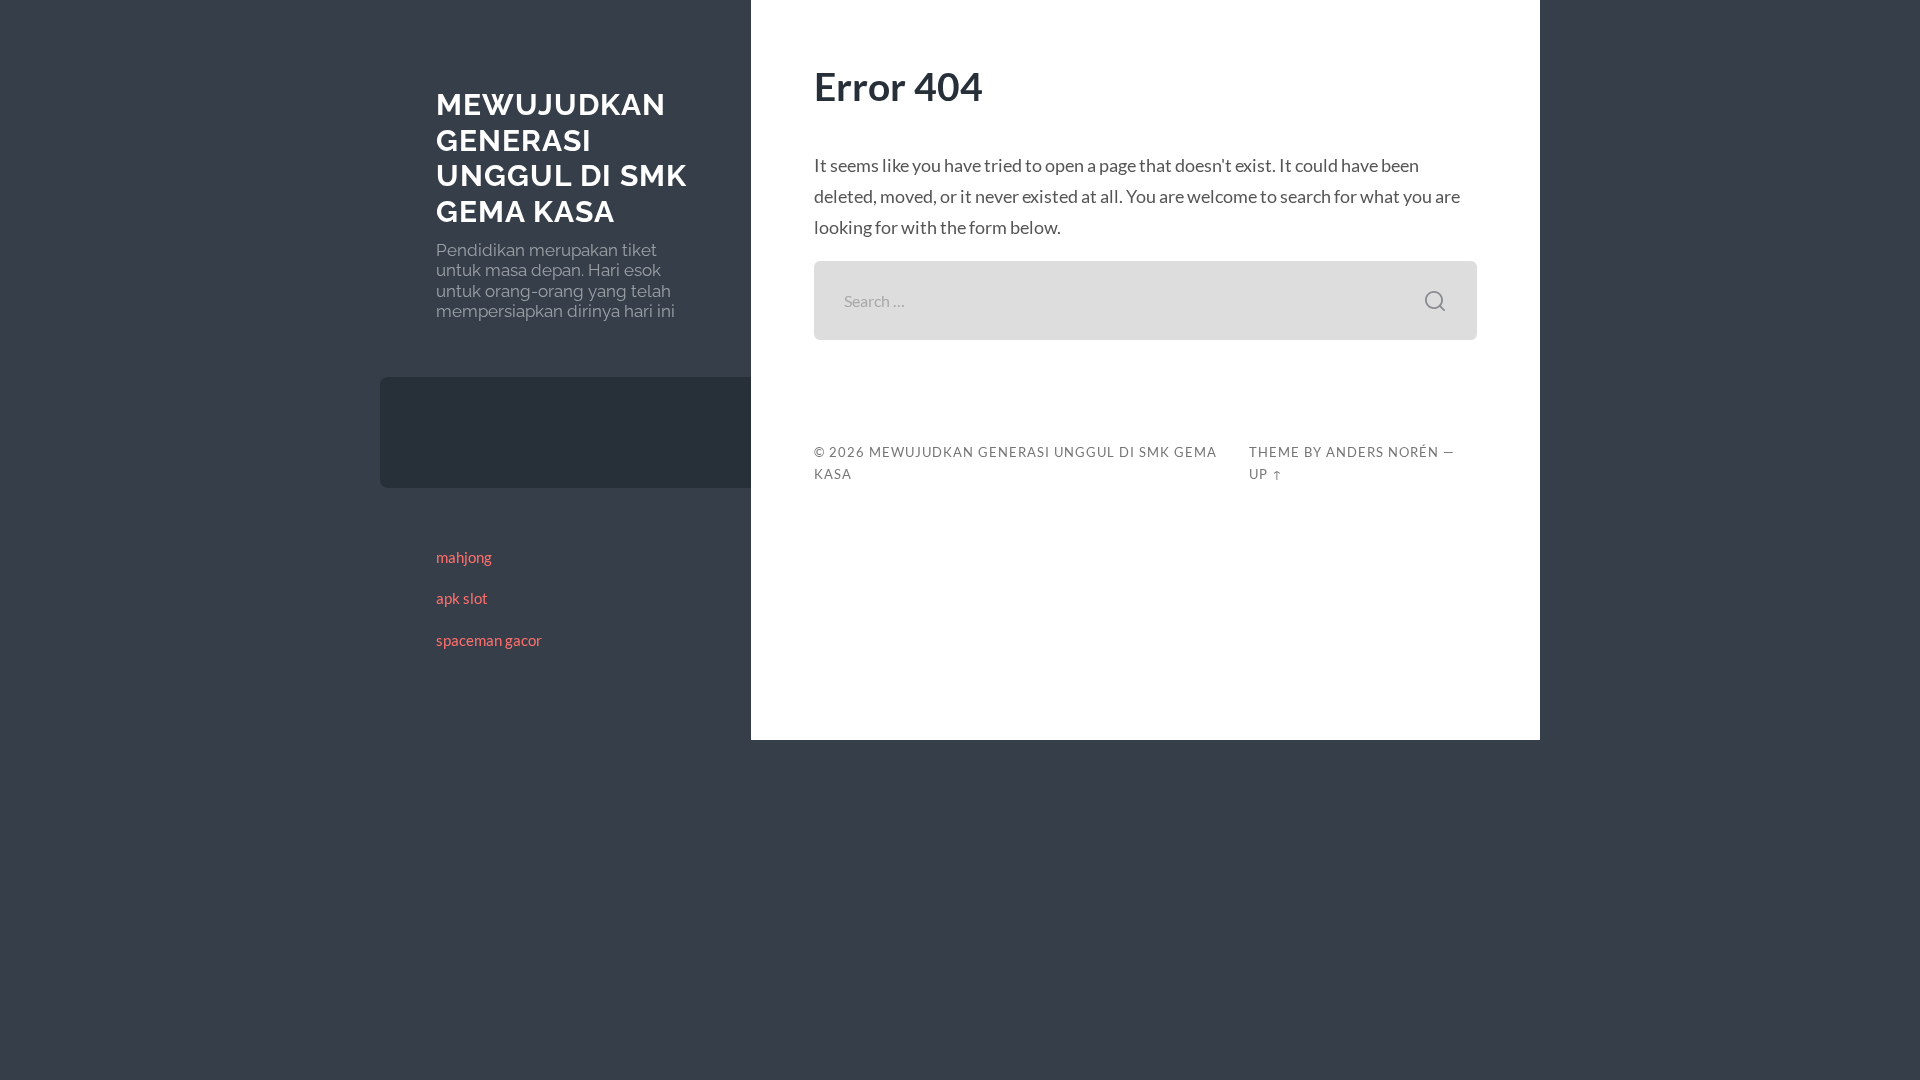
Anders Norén (1382, 452)
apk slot (462, 598)
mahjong (464, 557)
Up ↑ (1266, 474)
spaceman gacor (489, 640)
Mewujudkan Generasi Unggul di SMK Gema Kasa (561, 158)
